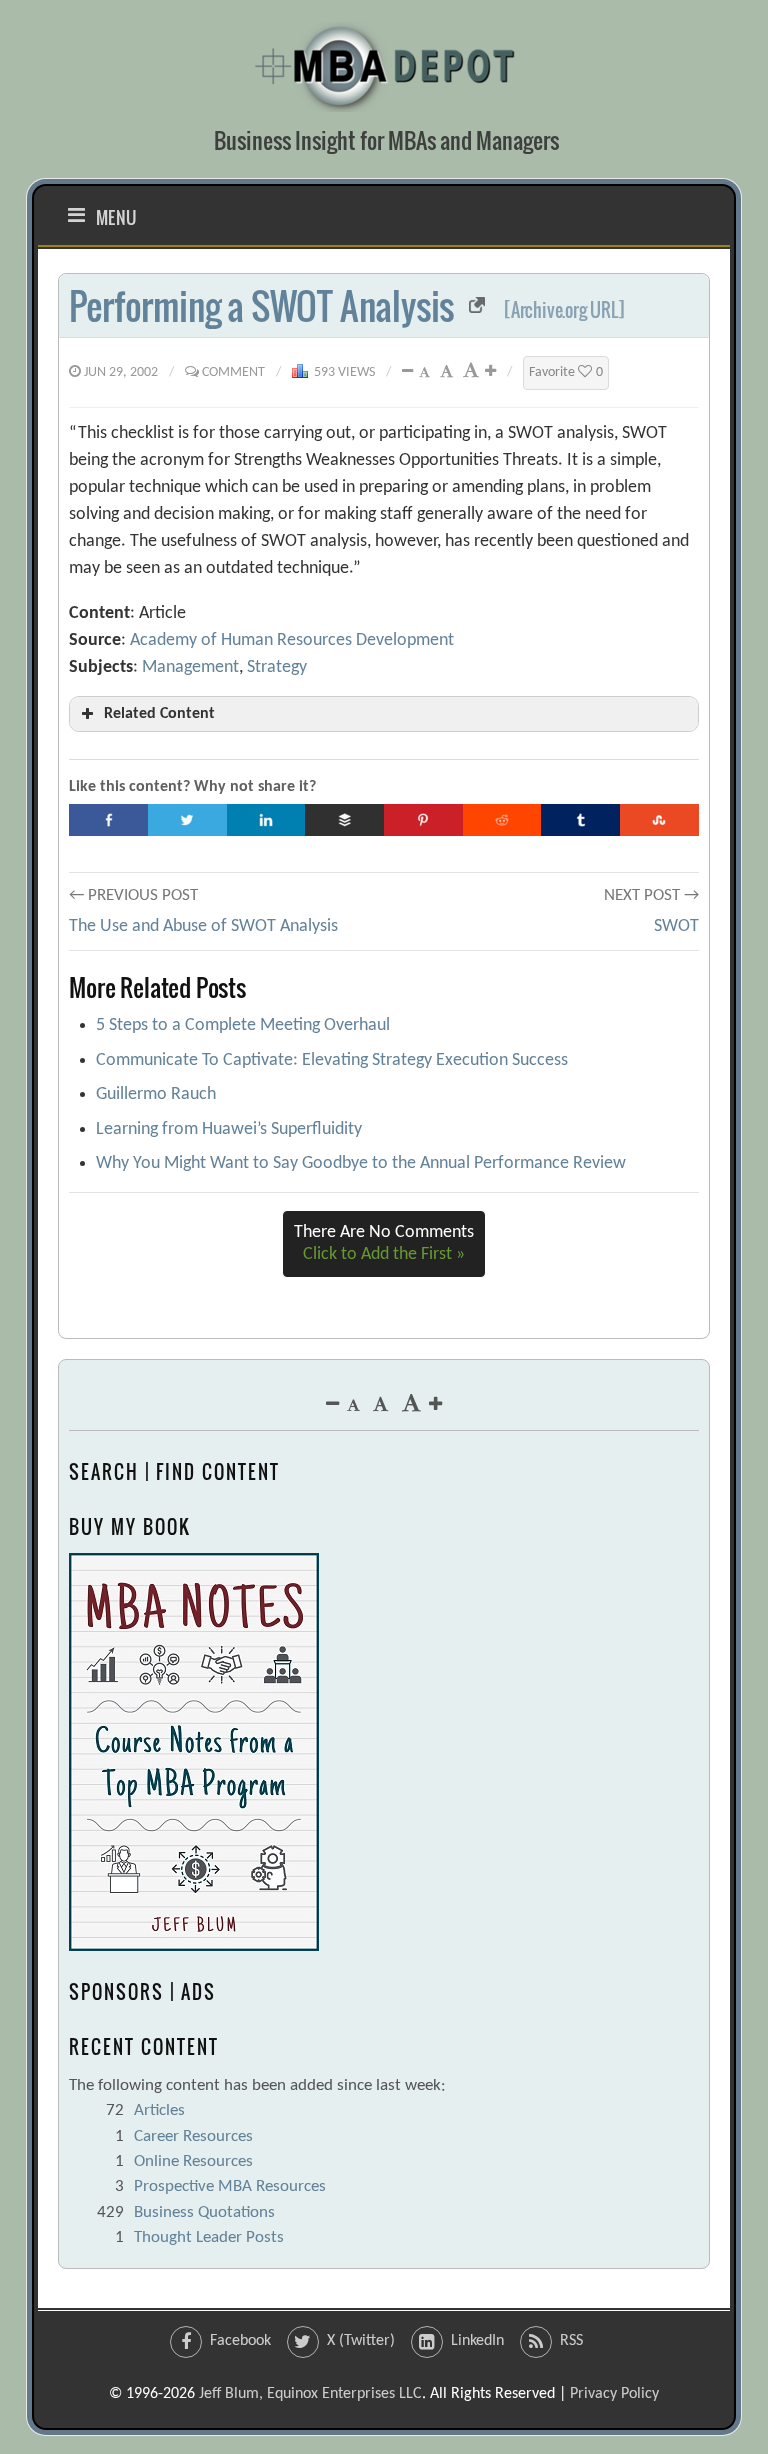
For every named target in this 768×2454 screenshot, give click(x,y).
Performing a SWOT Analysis (261, 305)
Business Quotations (204, 2212)
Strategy (277, 667)
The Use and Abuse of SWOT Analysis (203, 926)
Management (190, 667)
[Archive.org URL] (564, 310)
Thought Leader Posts (209, 2237)
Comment (233, 372)
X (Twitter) (361, 2341)
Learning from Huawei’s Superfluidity (229, 1129)
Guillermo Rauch (156, 1094)
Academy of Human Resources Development (292, 640)
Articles (159, 2110)
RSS (571, 2341)
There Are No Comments (384, 1243)
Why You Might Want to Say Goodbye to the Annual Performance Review (361, 1163)
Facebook (240, 2341)
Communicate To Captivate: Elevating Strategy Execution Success (332, 1060)
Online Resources (193, 2161)
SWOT (676, 926)
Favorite (566, 372)
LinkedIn (477, 2341)
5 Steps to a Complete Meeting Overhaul (243, 1025)
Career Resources (193, 2136)
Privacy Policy (614, 2394)
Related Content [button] (159, 714)
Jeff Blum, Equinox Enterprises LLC (310, 2394)
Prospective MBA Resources (230, 2186)
